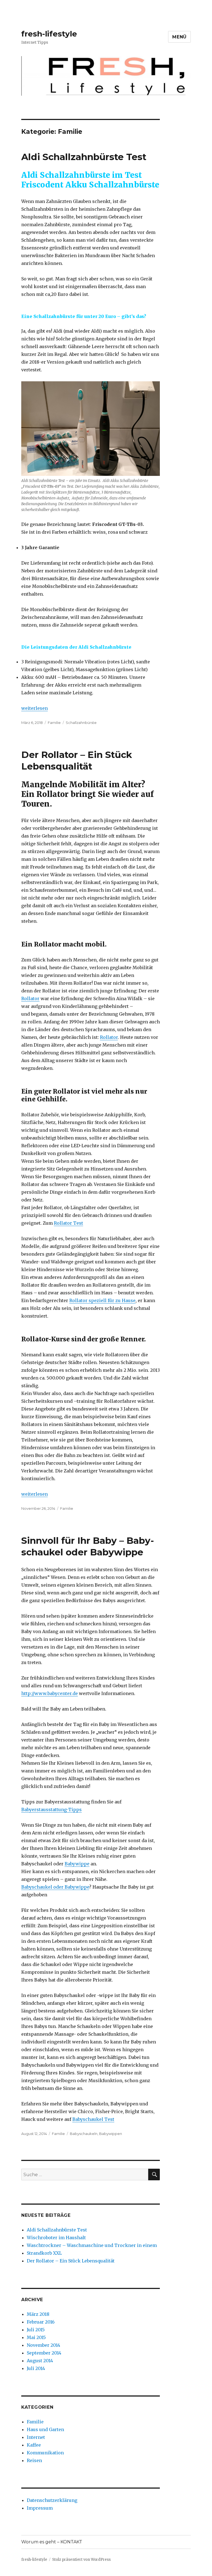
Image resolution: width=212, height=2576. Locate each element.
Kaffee (34, 2445)
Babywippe (77, 1864)
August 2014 (40, 2361)
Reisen (34, 2460)
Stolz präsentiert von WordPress (81, 2560)
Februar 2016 (41, 2322)
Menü (179, 37)
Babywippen (111, 2134)
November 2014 (43, 2345)
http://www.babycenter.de (50, 1693)
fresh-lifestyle (49, 34)
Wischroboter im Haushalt (56, 2238)
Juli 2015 (36, 2330)
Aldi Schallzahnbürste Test (84, 157)
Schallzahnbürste (81, 723)
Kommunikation (45, 2453)
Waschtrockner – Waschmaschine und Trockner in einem (92, 2245)
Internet (36, 2437)
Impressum (40, 2508)
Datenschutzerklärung (52, 2500)
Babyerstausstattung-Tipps (51, 1810)
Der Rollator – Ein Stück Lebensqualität (71, 2261)
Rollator (30, 998)
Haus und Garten (45, 2429)
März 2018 (38, 2314)
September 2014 (44, 2353)
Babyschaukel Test (93, 2119)
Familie (54, 723)
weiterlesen (35, 708)
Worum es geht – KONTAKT (52, 2542)
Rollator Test (68, 1223)
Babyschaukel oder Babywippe (55, 1887)
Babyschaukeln (84, 2134)
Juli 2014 (36, 2368)
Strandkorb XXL (44, 2253)
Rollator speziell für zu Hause (102, 1300)
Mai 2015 (36, 2337)
